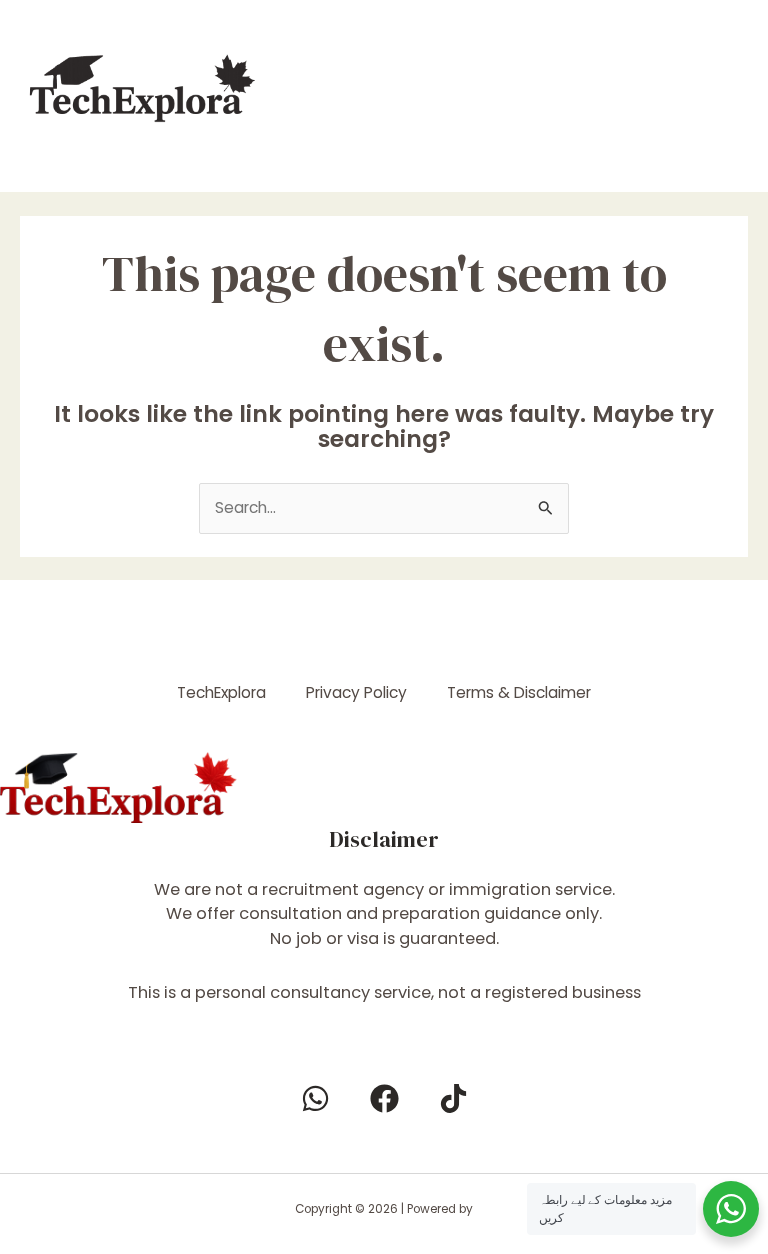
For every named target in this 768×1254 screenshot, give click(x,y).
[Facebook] (384, 1098)
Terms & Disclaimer (519, 692)
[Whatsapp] (315, 1098)
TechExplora (221, 692)
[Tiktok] (453, 1098)
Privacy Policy (356, 692)
